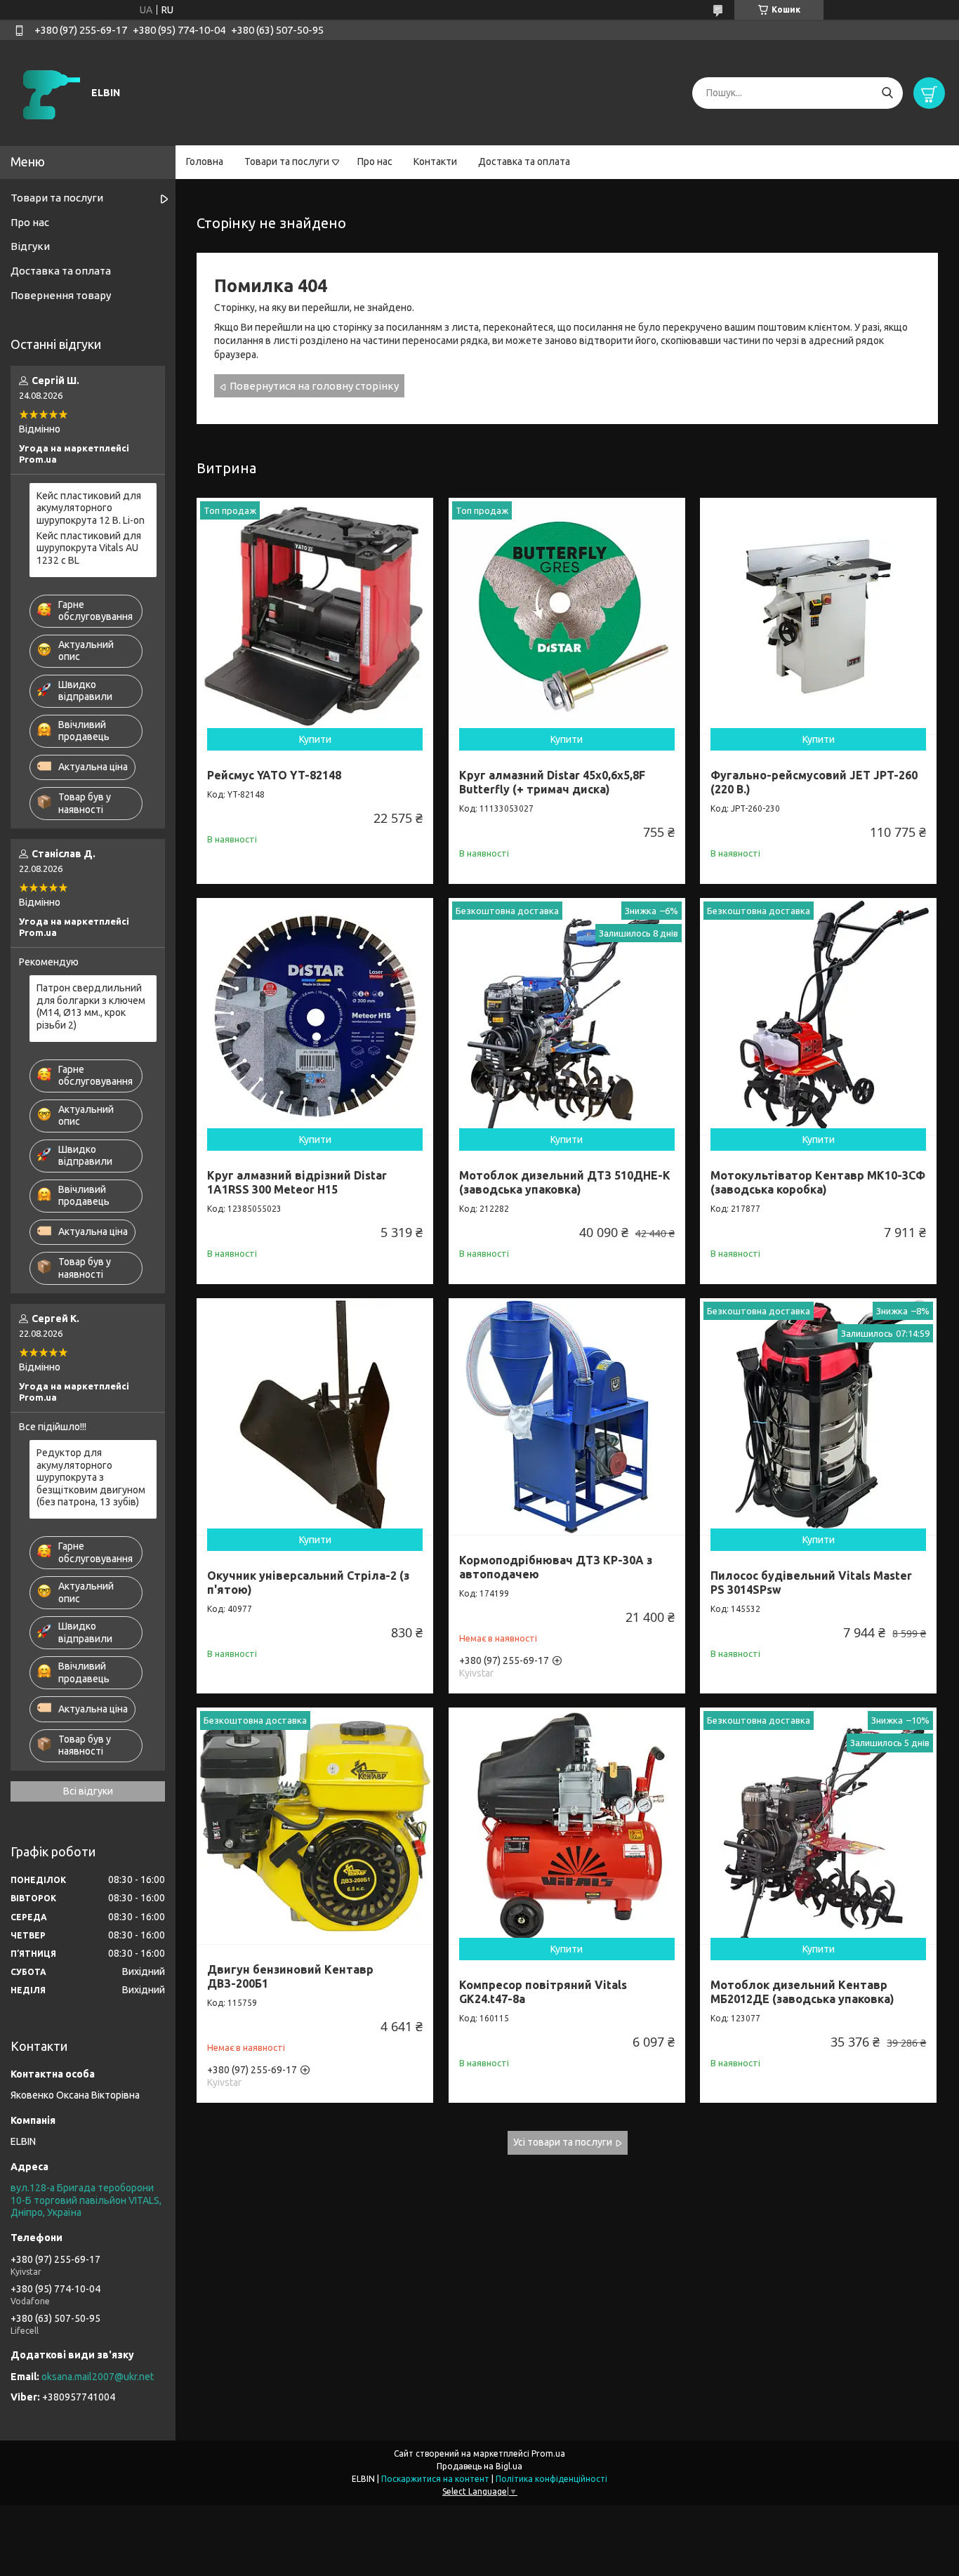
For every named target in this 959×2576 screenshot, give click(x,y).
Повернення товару (61, 295)
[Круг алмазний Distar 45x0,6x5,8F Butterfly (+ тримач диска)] (567, 616)
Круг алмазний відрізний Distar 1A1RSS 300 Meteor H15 (297, 1182)
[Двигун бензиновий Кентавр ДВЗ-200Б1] (315, 1826)
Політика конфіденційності (551, 2479)
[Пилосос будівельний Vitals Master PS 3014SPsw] (818, 1416)
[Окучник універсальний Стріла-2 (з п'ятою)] (315, 1416)
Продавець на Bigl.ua (479, 2466)
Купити (315, 739)
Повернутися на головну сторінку (314, 386)
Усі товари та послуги (563, 2142)
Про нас (375, 161)
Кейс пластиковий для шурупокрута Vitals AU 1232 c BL (89, 548)
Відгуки (30, 246)
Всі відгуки (88, 1791)
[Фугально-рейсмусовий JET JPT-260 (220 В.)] (818, 616)
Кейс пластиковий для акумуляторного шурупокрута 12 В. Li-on (91, 508)
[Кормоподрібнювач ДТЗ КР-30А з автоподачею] (567, 1416)
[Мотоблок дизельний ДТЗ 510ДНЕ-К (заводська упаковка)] (567, 1016)
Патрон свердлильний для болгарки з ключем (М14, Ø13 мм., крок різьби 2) (91, 1006)
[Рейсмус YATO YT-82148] (315, 616)
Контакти (435, 161)
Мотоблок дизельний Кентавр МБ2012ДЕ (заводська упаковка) (802, 1992)
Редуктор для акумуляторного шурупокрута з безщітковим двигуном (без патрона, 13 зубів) (91, 1477)
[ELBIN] (49, 92)
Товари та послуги (287, 161)
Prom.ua (548, 2453)
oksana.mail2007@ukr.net (98, 2377)
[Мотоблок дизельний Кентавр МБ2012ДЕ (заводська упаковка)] (818, 1826)
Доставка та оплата (524, 161)
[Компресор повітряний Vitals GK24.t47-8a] (567, 1826)
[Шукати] (887, 93)
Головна (205, 161)
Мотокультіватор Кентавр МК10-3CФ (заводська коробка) (818, 1182)
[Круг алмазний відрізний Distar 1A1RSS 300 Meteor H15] (315, 1016)
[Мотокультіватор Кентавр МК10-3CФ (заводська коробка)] (818, 1016)
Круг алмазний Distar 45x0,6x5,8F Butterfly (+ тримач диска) (552, 782)
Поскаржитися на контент (435, 2479)
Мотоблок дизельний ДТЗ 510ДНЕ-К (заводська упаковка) (565, 1182)
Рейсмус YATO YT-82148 (274, 775)
